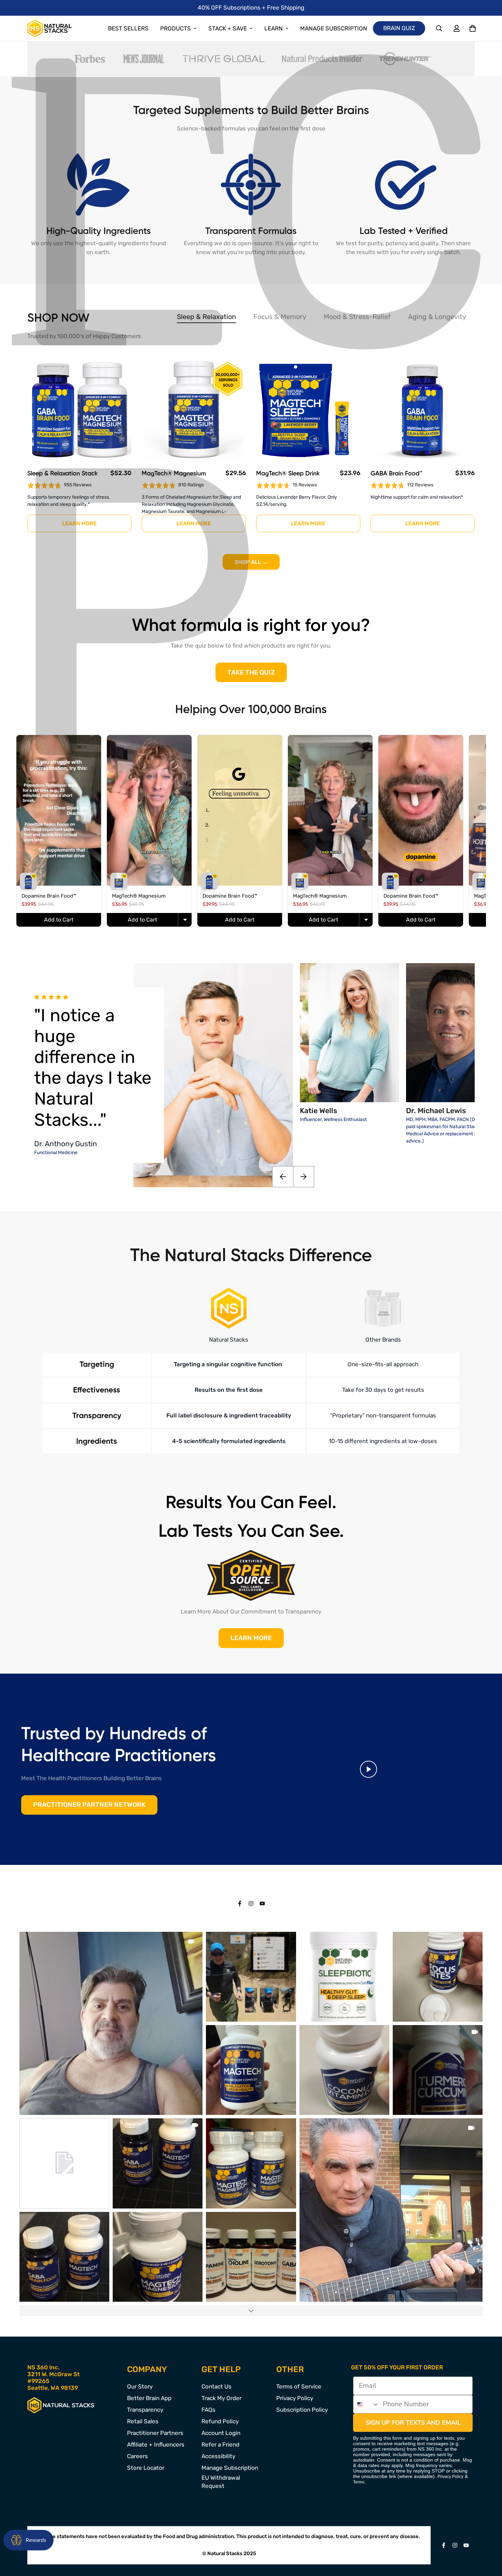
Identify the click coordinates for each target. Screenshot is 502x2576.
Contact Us (217, 2386)
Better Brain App (149, 2398)
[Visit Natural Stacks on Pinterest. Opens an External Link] (240, 1903)
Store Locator (146, 2468)
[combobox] (366, 2404)
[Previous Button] (283, 1177)
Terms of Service (299, 2386)
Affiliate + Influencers (156, 2445)
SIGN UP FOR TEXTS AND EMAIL (413, 2423)
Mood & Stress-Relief (357, 317)
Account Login (221, 2433)
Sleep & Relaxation (206, 317)
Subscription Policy (302, 2410)
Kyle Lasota (53, 1095)
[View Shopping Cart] (472, 29)
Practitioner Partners (155, 2433)
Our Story (140, 2386)
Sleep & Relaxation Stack (62, 474)
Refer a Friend (220, 2445)
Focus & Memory (280, 317)
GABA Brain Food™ (396, 474)
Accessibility (218, 2456)
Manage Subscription (334, 28)
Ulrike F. (47, 1116)
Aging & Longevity (437, 317)
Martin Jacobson (62, 1137)
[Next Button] (304, 1177)
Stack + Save (228, 28)
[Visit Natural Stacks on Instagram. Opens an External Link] (251, 1903)
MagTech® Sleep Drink (288, 474)
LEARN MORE (251, 1638)
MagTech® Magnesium (174, 474)
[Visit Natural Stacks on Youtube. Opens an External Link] (262, 1903)
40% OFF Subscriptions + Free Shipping (251, 8)
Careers (137, 2456)
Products (176, 28)
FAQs (208, 2410)
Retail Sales (143, 2421)
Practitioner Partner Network (89, 1805)
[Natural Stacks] (50, 28)
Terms (359, 2482)
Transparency (145, 2410)
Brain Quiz (399, 28)
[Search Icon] (440, 29)
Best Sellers (128, 28)
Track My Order (221, 2398)
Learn (274, 28)
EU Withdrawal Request (221, 2482)
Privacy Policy (295, 2398)
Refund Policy (220, 2421)
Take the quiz (251, 672)
